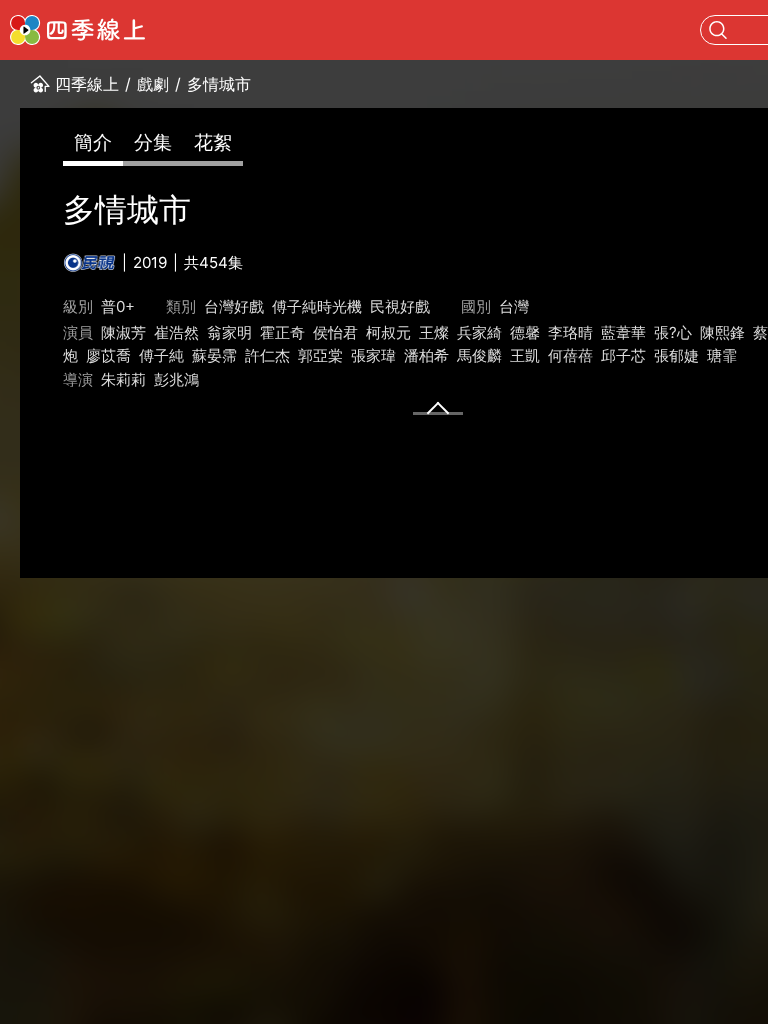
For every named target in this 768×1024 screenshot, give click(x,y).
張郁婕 (676, 355)
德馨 (525, 332)
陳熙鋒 (722, 332)
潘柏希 (426, 355)
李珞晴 (570, 332)
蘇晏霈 (214, 355)
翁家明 (229, 332)
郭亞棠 (320, 355)
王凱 (525, 355)
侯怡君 (335, 332)
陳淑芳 (123, 332)
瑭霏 (722, 355)
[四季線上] (77, 30)
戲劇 (153, 84)
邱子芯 (623, 355)
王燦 (434, 332)
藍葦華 (623, 332)
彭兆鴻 (176, 379)
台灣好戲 (234, 306)
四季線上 (87, 84)
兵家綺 (479, 332)
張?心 (673, 332)
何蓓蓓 (570, 355)
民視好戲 (400, 306)
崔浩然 (176, 332)
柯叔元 (388, 332)
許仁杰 (267, 355)
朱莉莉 (123, 379)
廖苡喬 (108, 355)
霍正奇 (282, 332)
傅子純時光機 (317, 306)
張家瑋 (373, 355)
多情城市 (219, 84)
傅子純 (161, 355)
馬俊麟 (479, 355)
